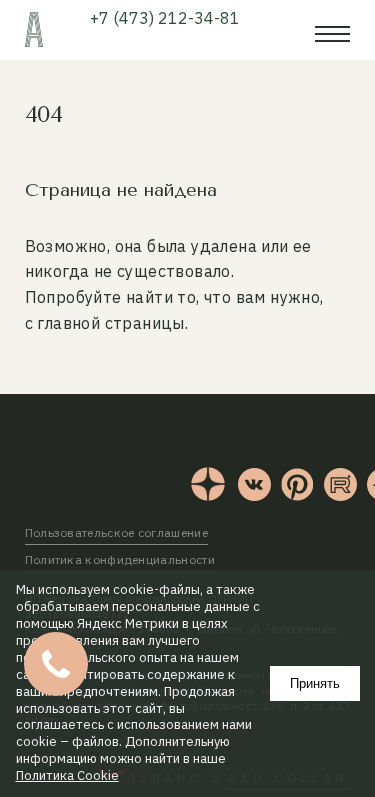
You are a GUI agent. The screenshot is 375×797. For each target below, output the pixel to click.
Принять (315, 683)
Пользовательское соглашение (116, 532)
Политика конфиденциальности (120, 559)
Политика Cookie (67, 776)
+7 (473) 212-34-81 (165, 18)
